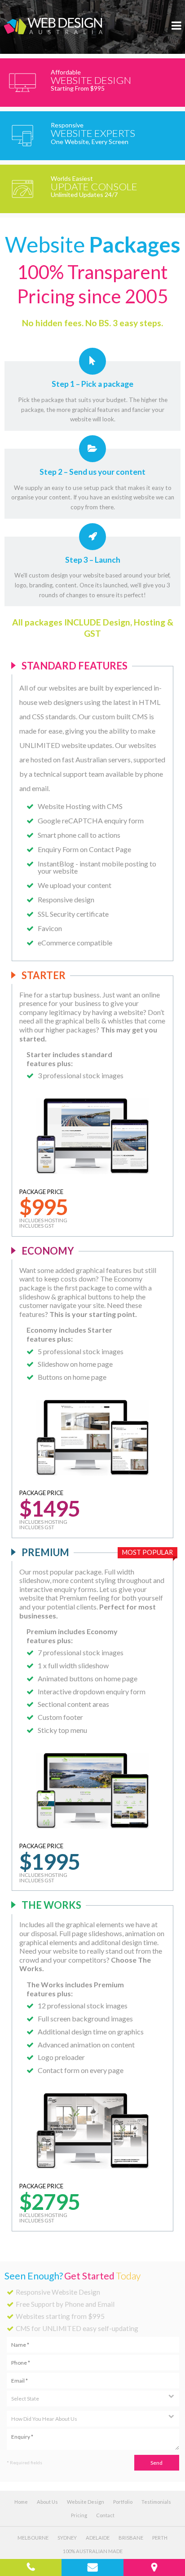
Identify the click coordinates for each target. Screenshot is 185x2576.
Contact (105, 2515)
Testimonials (156, 2502)
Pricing (79, 2515)
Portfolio (123, 2502)
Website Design (86, 2502)
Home (21, 2502)
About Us (47, 2502)
